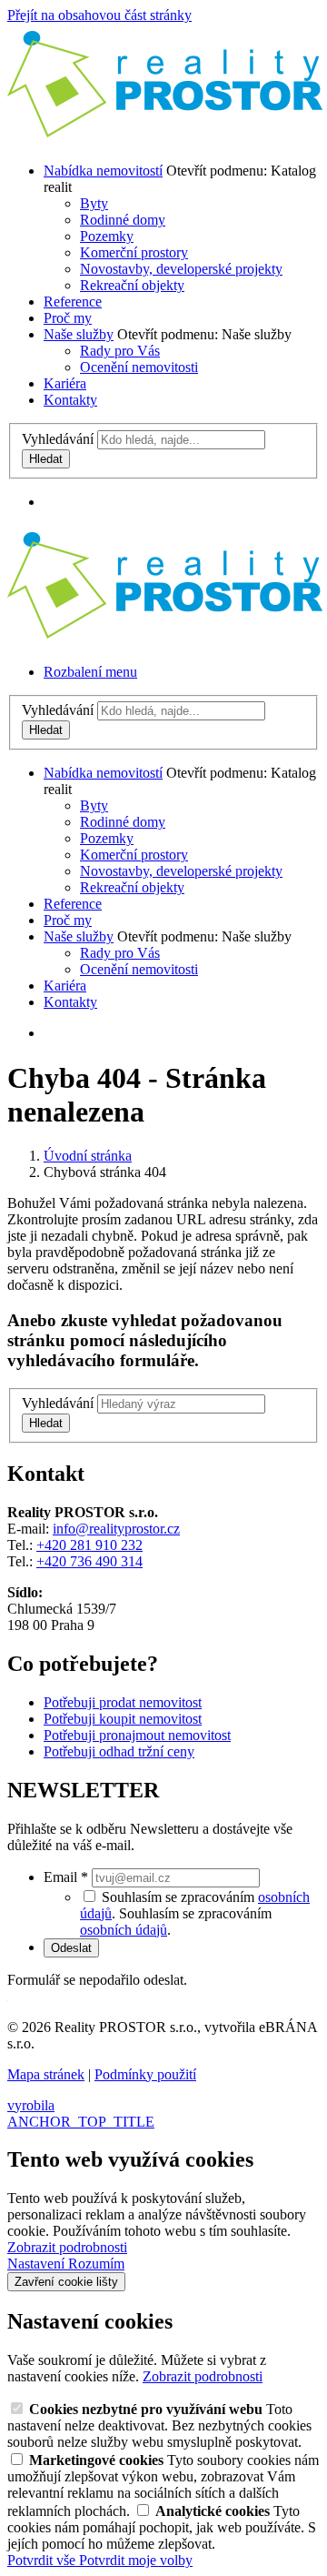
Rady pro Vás (120, 351)
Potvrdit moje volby (136, 2560)
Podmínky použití (145, 2074)
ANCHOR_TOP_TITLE (81, 2122)
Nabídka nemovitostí (103, 171)
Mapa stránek (46, 2074)
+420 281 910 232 (89, 1545)
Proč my (68, 318)
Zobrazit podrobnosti (67, 2247)
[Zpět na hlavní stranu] (166, 140)
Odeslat (71, 1948)
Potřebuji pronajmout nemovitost (137, 1735)
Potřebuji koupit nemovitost (123, 1719)
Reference (73, 302)
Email (66, 1877)
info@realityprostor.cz (116, 1529)
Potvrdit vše (43, 2560)
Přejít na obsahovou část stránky (99, 15)
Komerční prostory (134, 252)
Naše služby (79, 334)
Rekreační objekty (132, 285)
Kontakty (70, 400)
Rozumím (96, 2264)
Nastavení (38, 2264)
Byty (94, 203)
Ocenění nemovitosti (139, 367)
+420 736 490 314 (89, 1561)
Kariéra (65, 383)
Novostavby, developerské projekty (181, 269)
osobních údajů (124, 1930)
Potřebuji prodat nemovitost (123, 1702)
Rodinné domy (123, 220)
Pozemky (107, 236)
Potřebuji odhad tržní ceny (119, 1751)
